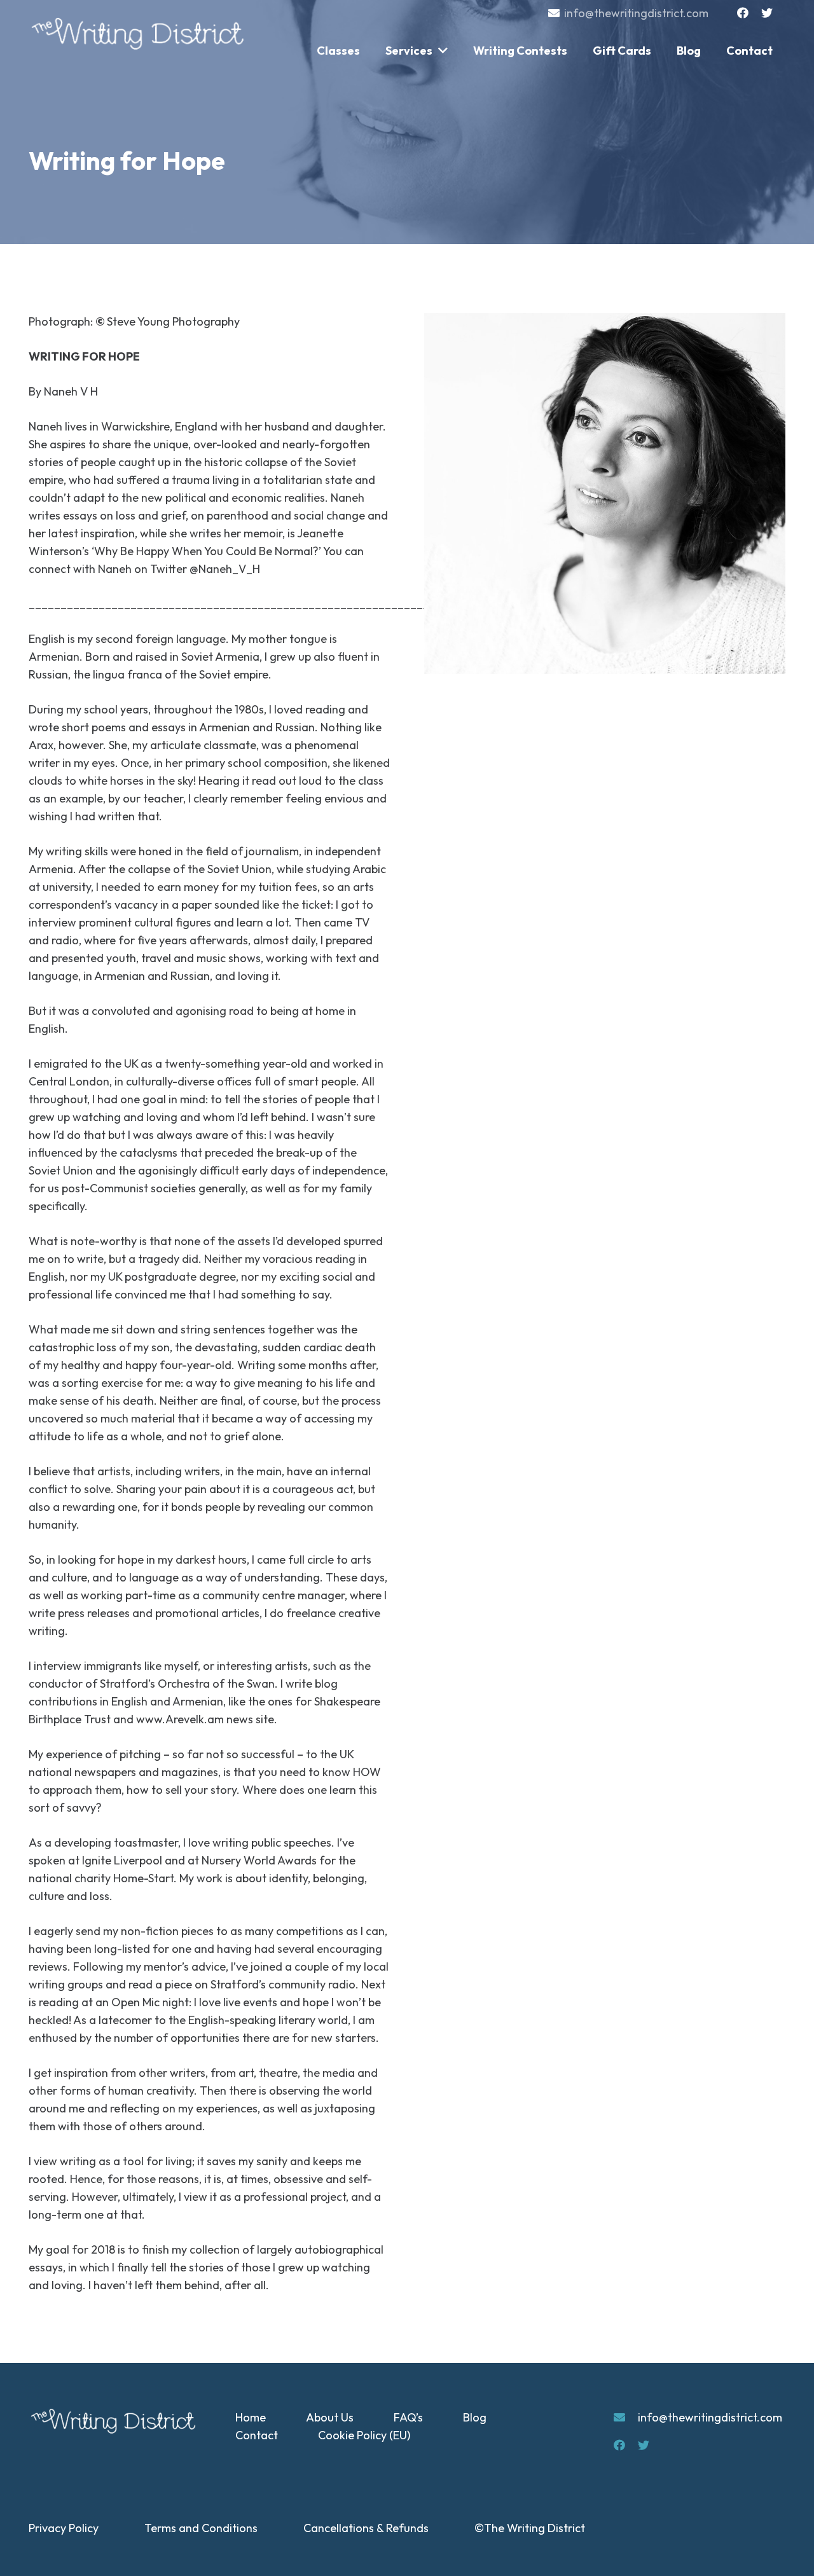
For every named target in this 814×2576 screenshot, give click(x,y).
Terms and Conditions (201, 2528)
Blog (475, 2417)
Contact (257, 2435)
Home (251, 2417)
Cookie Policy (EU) (364, 2435)
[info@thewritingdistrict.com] (626, 2418)
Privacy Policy (64, 2528)
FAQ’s (408, 2417)
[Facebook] (743, 13)
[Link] (140, 34)
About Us (330, 2417)
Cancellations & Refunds (366, 2528)
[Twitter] (767, 13)
